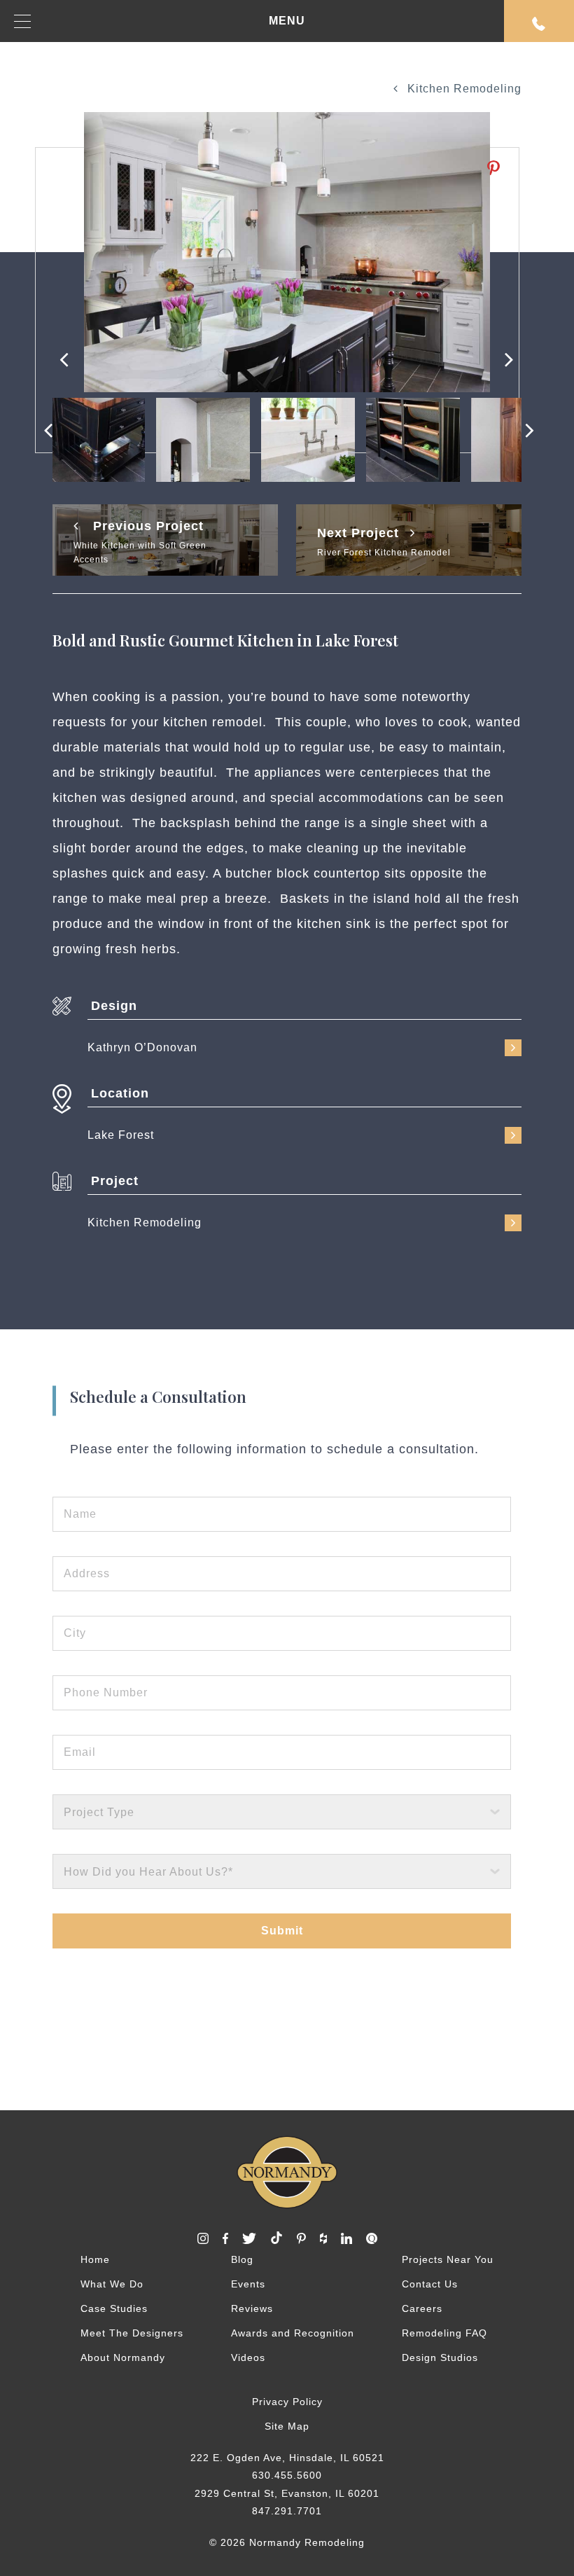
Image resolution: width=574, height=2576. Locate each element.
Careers (422, 2308)
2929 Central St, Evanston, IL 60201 (287, 2493)
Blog (242, 2259)
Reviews (252, 2308)
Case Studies (114, 2308)
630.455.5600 (287, 2475)
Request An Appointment (539, 21)
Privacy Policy (287, 2402)
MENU (287, 21)
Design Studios (440, 2357)
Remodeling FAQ (444, 2333)
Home (95, 2259)
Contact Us (430, 2284)
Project (115, 1181)
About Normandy (123, 2357)
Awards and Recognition (293, 2333)
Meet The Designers (132, 2333)
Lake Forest (121, 1135)
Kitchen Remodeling (463, 89)
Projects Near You (448, 2259)
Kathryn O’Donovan (142, 1047)
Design (114, 1006)
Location (120, 1093)
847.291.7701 (287, 2511)
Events (248, 2284)
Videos (248, 2357)
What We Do (112, 2284)
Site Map (287, 2426)
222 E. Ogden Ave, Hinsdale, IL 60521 (287, 2458)
